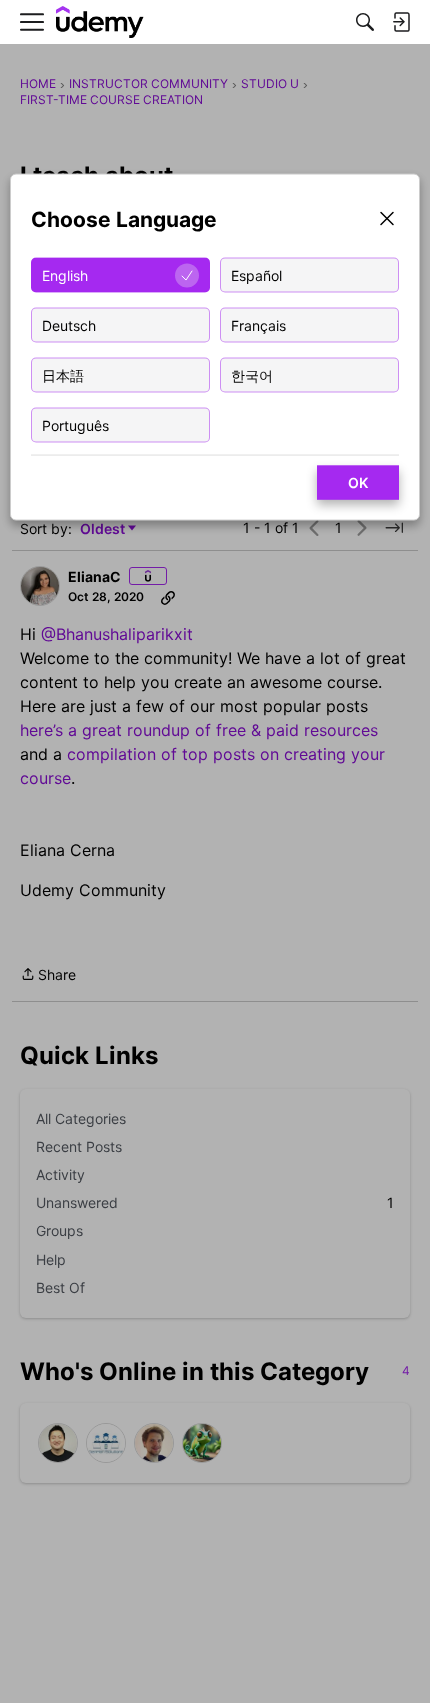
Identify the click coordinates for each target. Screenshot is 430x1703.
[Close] (387, 220)
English (65, 274)
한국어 (252, 374)
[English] (100, 22)
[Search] (365, 22)
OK (358, 482)
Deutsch (69, 324)
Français (258, 324)
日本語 (63, 374)
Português (75, 424)
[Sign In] (401, 22)
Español (256, 274)
